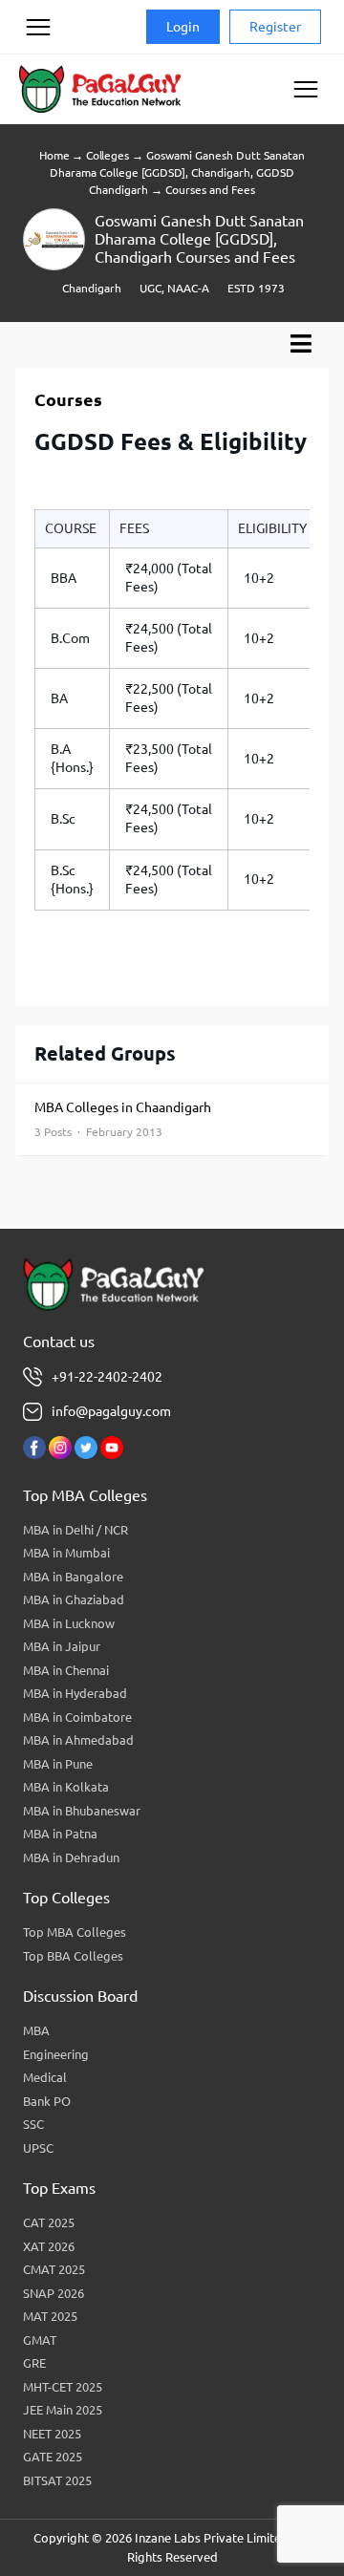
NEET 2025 (52, 2434)
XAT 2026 (49, 2246)
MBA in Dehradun (71, 1857)
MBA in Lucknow (69, 1623)
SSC (33, 2124)
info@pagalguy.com (111, 1411)
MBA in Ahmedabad (78, 1740)
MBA (36, 2030)
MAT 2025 (50, 2316)
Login (183, 27)
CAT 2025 (49, 2222)
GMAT (40, 2340)
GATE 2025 (53, 2457)
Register (275, 27)
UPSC (38, 2148)
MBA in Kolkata (66, 1787)
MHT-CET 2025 (63, 2387)
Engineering (56, 2054)
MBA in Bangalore (73, 1577)
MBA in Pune (58, 1764)
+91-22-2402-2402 (107, 1377)
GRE (34, 2363)
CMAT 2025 (54, 2269)
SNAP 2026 (54, 2293)
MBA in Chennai (66, 1670)
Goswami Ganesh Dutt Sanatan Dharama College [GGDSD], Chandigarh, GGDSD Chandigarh (177, 172)
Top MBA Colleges (75, 1932)
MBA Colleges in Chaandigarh (123, 1119)
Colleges (107, 155)
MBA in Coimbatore (77, 1717)
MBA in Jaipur (62, 1646)
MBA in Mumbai (66, 1553)
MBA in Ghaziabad (74, 1599)
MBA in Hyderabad (75, 1693)
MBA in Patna (60, 1834)
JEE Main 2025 (63, 2410)
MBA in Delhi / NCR (75, 1530)
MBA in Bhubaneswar (82, 1811)
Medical (45, 2077)
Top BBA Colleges (73, 1956)
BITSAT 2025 (57, 2480)
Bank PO (47, 2101)
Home (54, 155)
